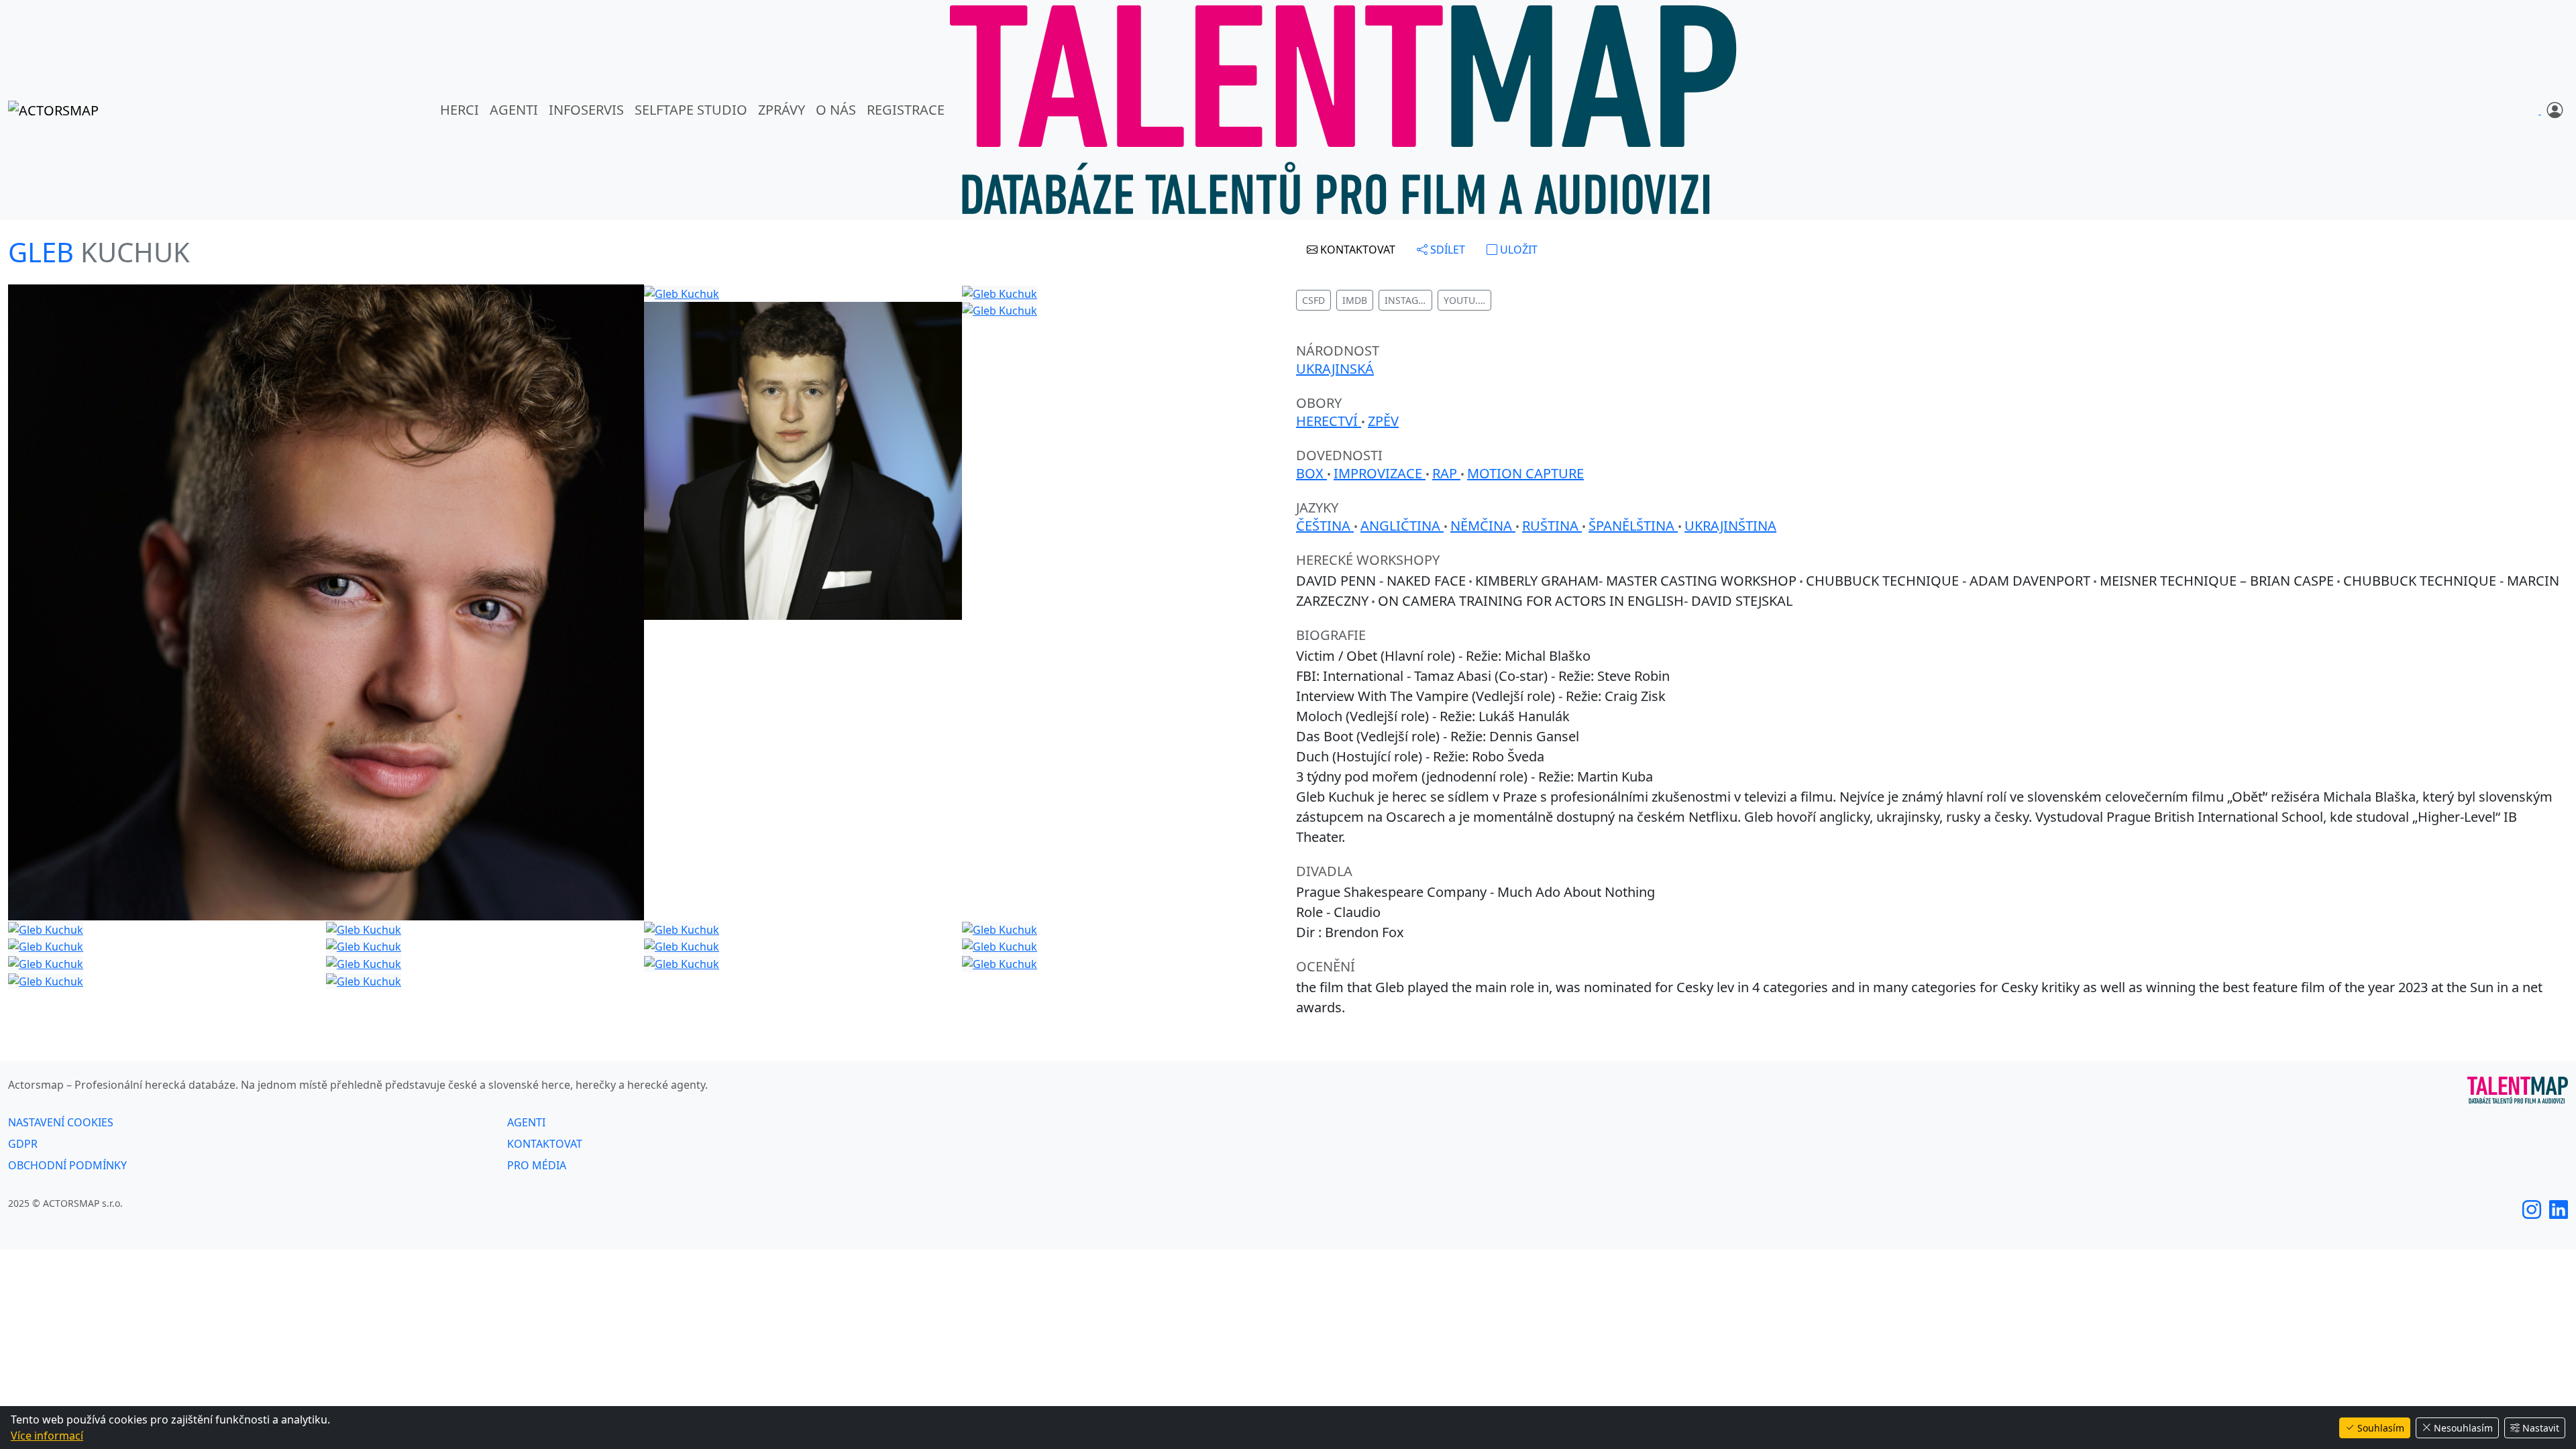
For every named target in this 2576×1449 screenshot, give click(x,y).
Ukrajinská (1335, 369)
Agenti (514, 110)
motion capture (1525, 473)
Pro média (537, 1165)
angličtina (1402, 526)
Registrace (906, 110)
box (1311, 473)
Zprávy (782, 110)
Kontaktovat (545, 1144)
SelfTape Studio (691, 110)
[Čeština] (2540, 110)
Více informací (47, 1436)
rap (1446, 473)
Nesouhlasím (2463, 1428)
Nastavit (2541, 1428)
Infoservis (586, 110)
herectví (1329, 421)
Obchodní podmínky (67, 1165)
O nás (836, 110)
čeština (1325, 526)
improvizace (1380, 473)
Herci (460, 110)
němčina (1483, 526)
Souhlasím (2381, 1428)
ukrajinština (1730, 526)
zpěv (1383, 421)
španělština (1633, 526)
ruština (1552, 526)
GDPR (23, 1144)
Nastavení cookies (61, 1122)
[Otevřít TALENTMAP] (1343, 110)
